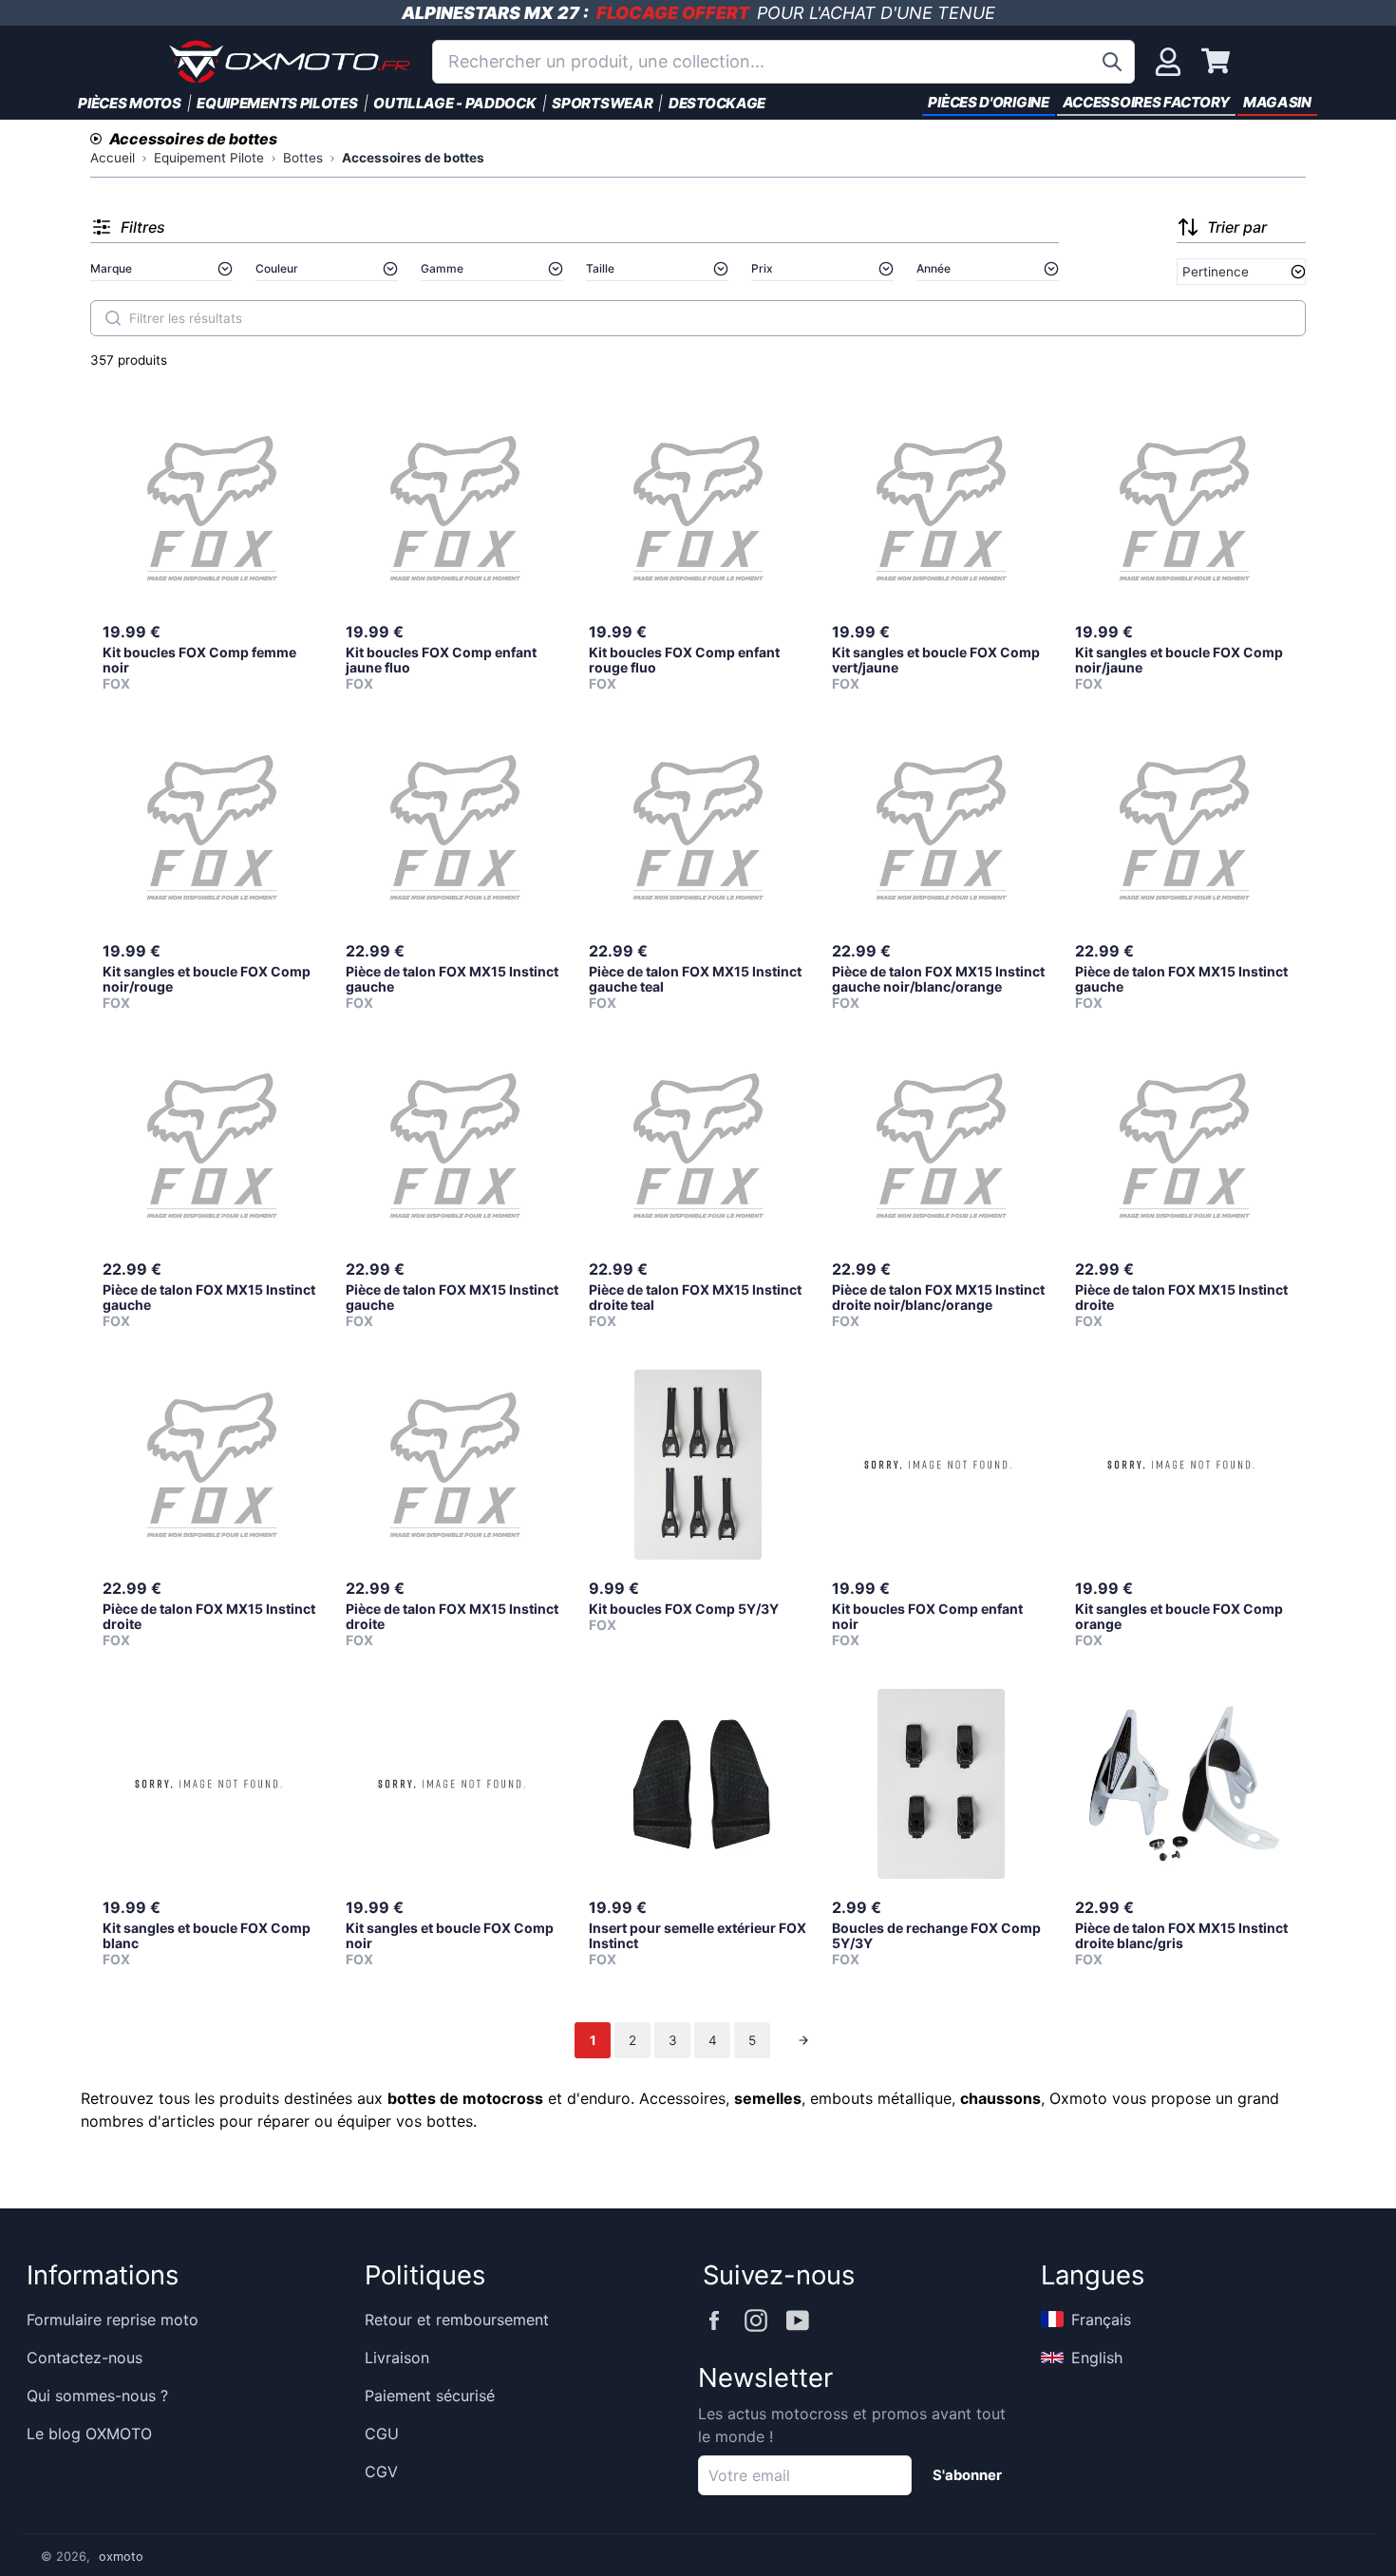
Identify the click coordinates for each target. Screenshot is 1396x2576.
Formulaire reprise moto (113, 2320)
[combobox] (783, 62)
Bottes (303, 158)
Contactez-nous (85, 2358)
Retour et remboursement (457, 2320)
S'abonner (967, 2475)
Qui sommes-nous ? (97, 2396)
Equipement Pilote (209, 158)
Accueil (113, 158)
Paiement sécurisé (430, 2396)
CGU (382, 2434)
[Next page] (803, 2040)
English (1097, 2358)
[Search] (113, 318)
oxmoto (121, 2557)
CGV (381, 2472)
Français (1101, 2320)
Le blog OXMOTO (89, 2434)
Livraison (397, 2358)
